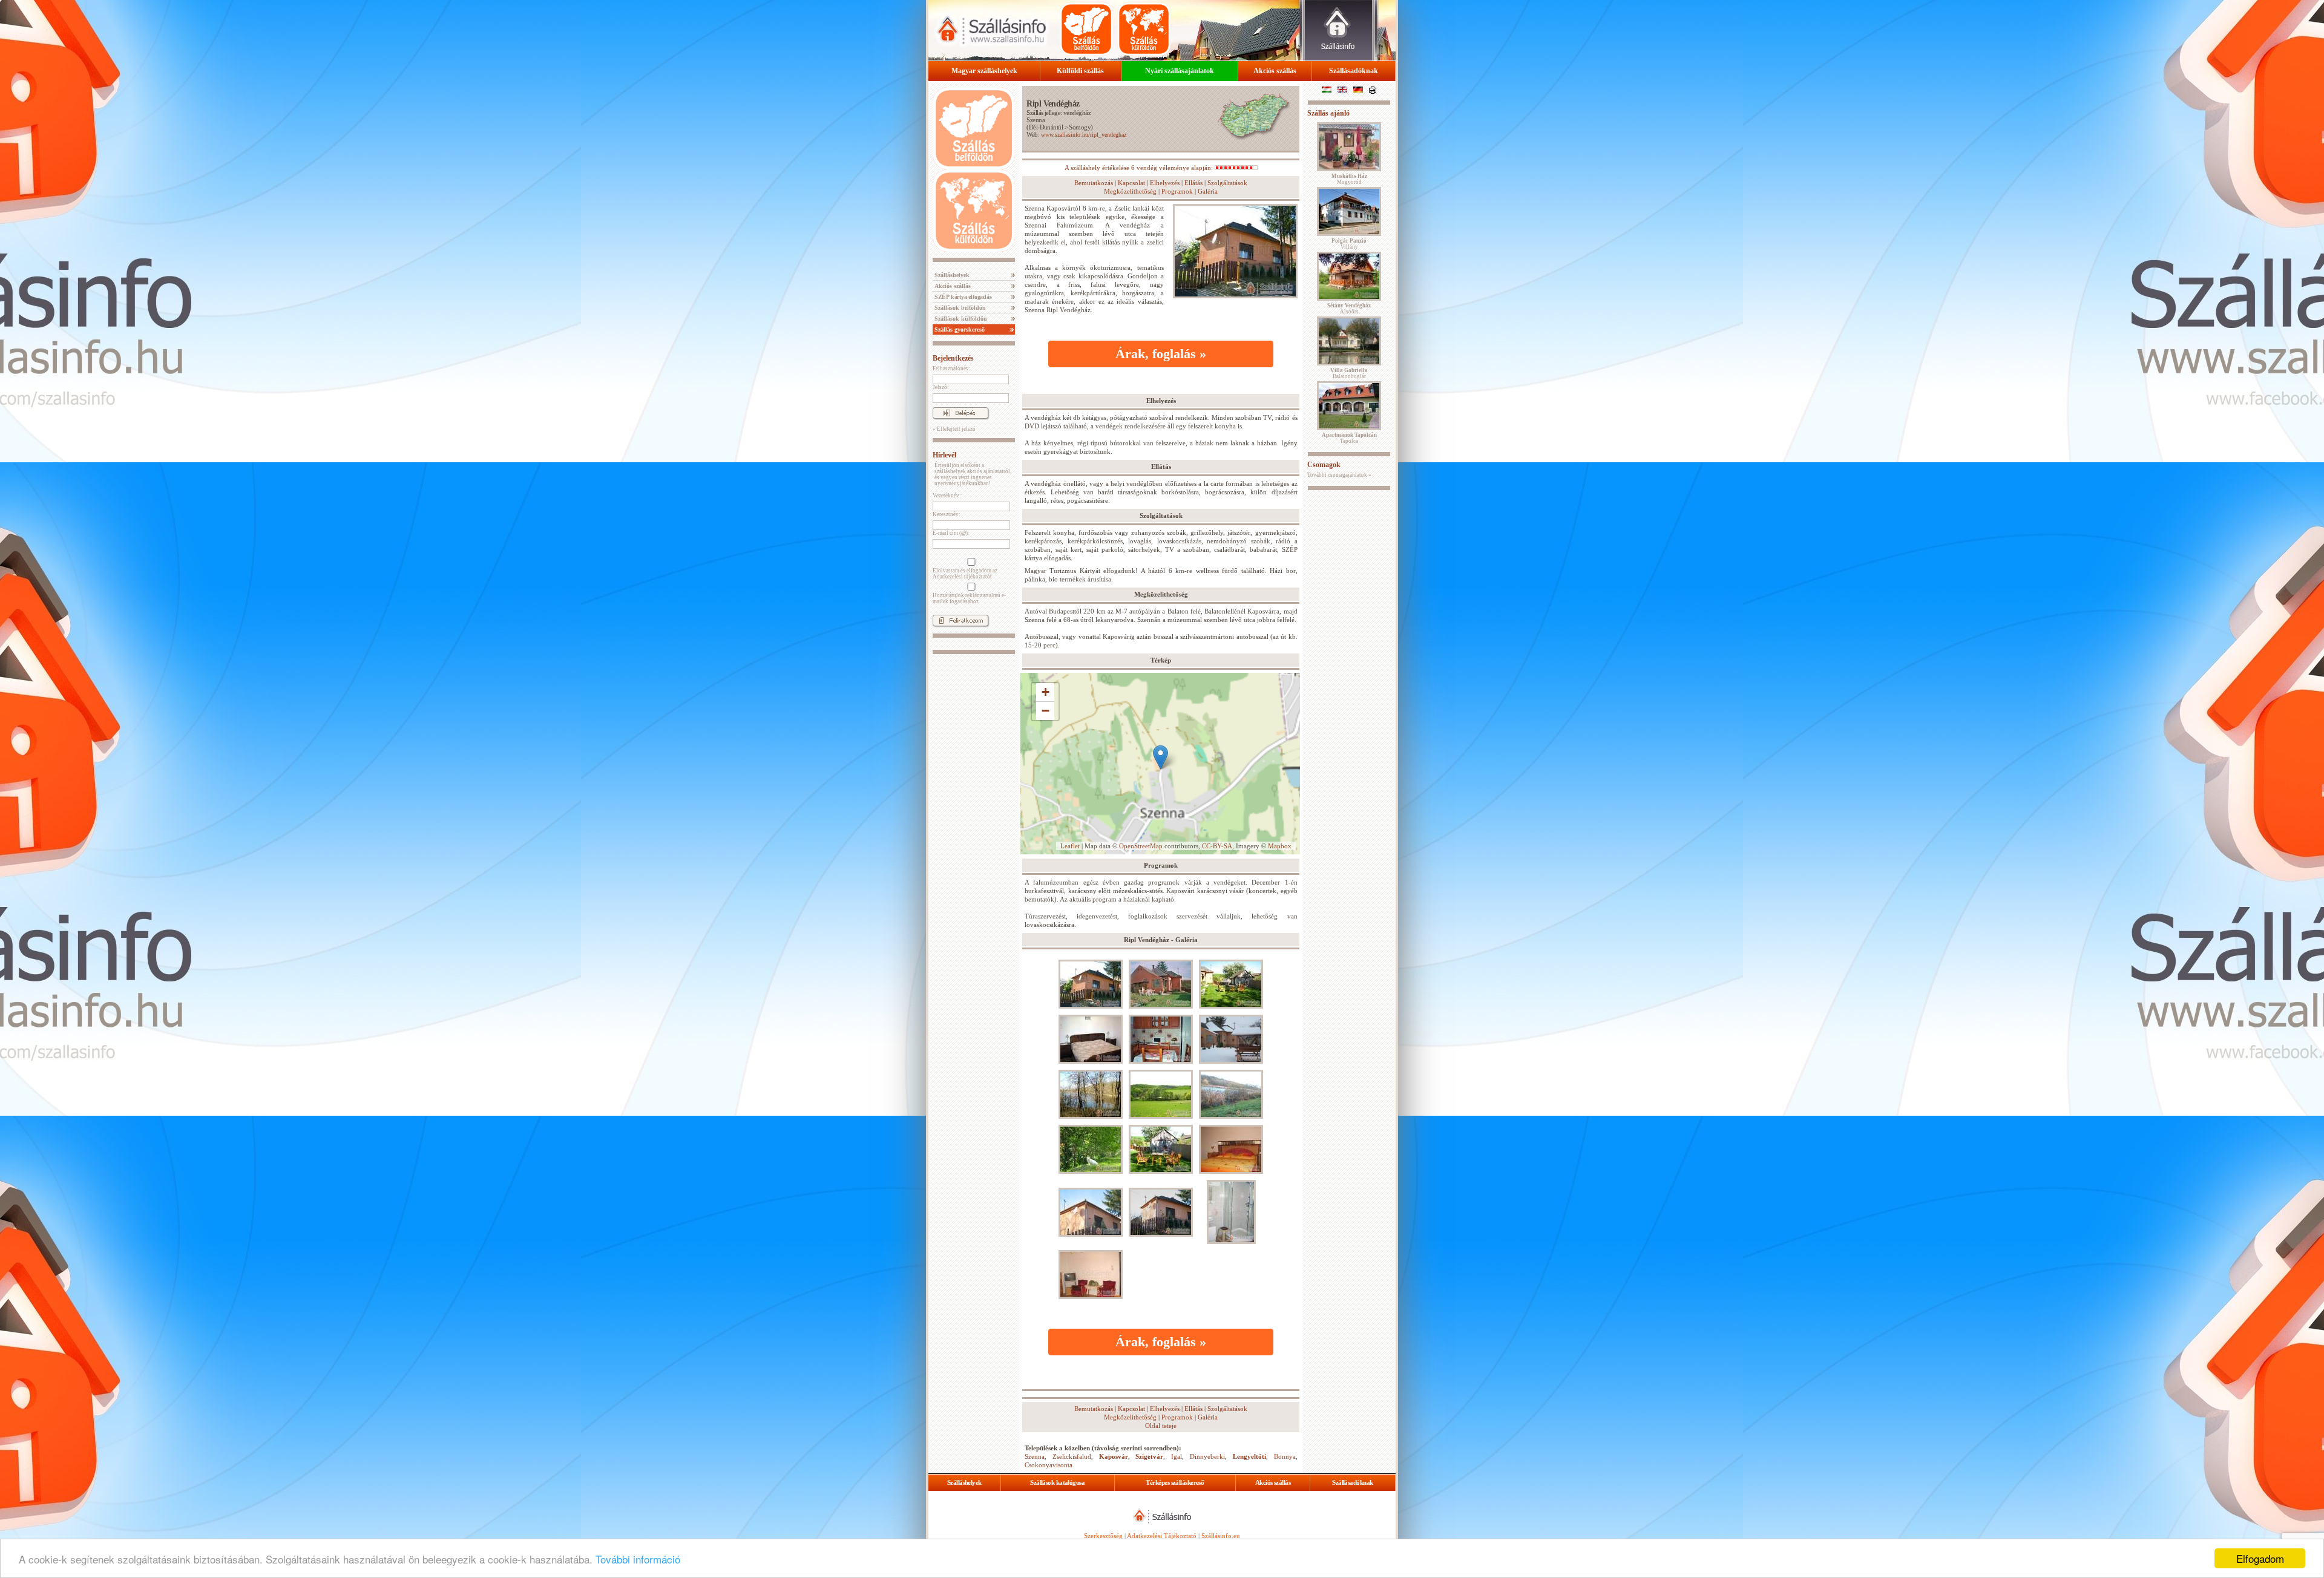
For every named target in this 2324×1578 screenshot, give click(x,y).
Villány (1349, 244)
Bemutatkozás (1094, 183)
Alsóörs (1349, 309)
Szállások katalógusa (1057, 1482)
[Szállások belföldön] (1086, 29)
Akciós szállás (1275, 71)
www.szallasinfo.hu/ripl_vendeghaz (1084, 135)
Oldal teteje (1161, 1426)
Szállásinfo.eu (1221, 1536)
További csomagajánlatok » (1339, 475)
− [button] (1045, 711)
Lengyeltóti (1249, 1456)
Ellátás (1193, 183)
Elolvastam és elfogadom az (965, 574)
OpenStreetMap (1141, 846)
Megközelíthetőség (1130, 191)
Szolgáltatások (1227, 183)
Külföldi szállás (1080, 71)
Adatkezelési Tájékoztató (1162, 1536)
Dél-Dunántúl (1046, 127)
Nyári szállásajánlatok (1180, 71)
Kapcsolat (1131, 183)
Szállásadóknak (1354, 71)
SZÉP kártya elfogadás (962, 297)
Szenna (1036, 120)
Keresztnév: (947, 514)
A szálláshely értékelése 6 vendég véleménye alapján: (1140, 168)
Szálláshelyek (951, 275)
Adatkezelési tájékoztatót (962, 577)
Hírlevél (944, 455)
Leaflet (1070, 846)
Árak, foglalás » (1161, 354)
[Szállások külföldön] (1144, 29)
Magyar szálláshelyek (984, 71)
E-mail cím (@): (951, 533)
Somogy (1080, 127)
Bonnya (1285, 1456)
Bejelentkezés (953, 358)
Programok (1177, 191)
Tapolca (1349, 438)
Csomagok (1324, 465)
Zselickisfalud (1072, 1456)
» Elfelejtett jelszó (954, 429)
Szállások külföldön (960, 319)
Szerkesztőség (1103, 1536)
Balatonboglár (1349, 373)
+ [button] (1045, 692)
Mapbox (1280, 846)
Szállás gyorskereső (959, 329)
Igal (1177, 1456)
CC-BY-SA (1217, 846)
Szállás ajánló (1328, 113)
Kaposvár (1114, 1456)
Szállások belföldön (959, 308)
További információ (638, 1559)
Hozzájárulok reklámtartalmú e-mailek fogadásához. (969, 598)
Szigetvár (1149, 1456)
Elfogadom (2260, 1558)
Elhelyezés (1165, 183)
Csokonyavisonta (1049, 1465)
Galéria (1208, 191)
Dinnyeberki (1207, 1456)
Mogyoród (1349, 179)
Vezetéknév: (947, 496)
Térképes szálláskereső (1175, 1482)
